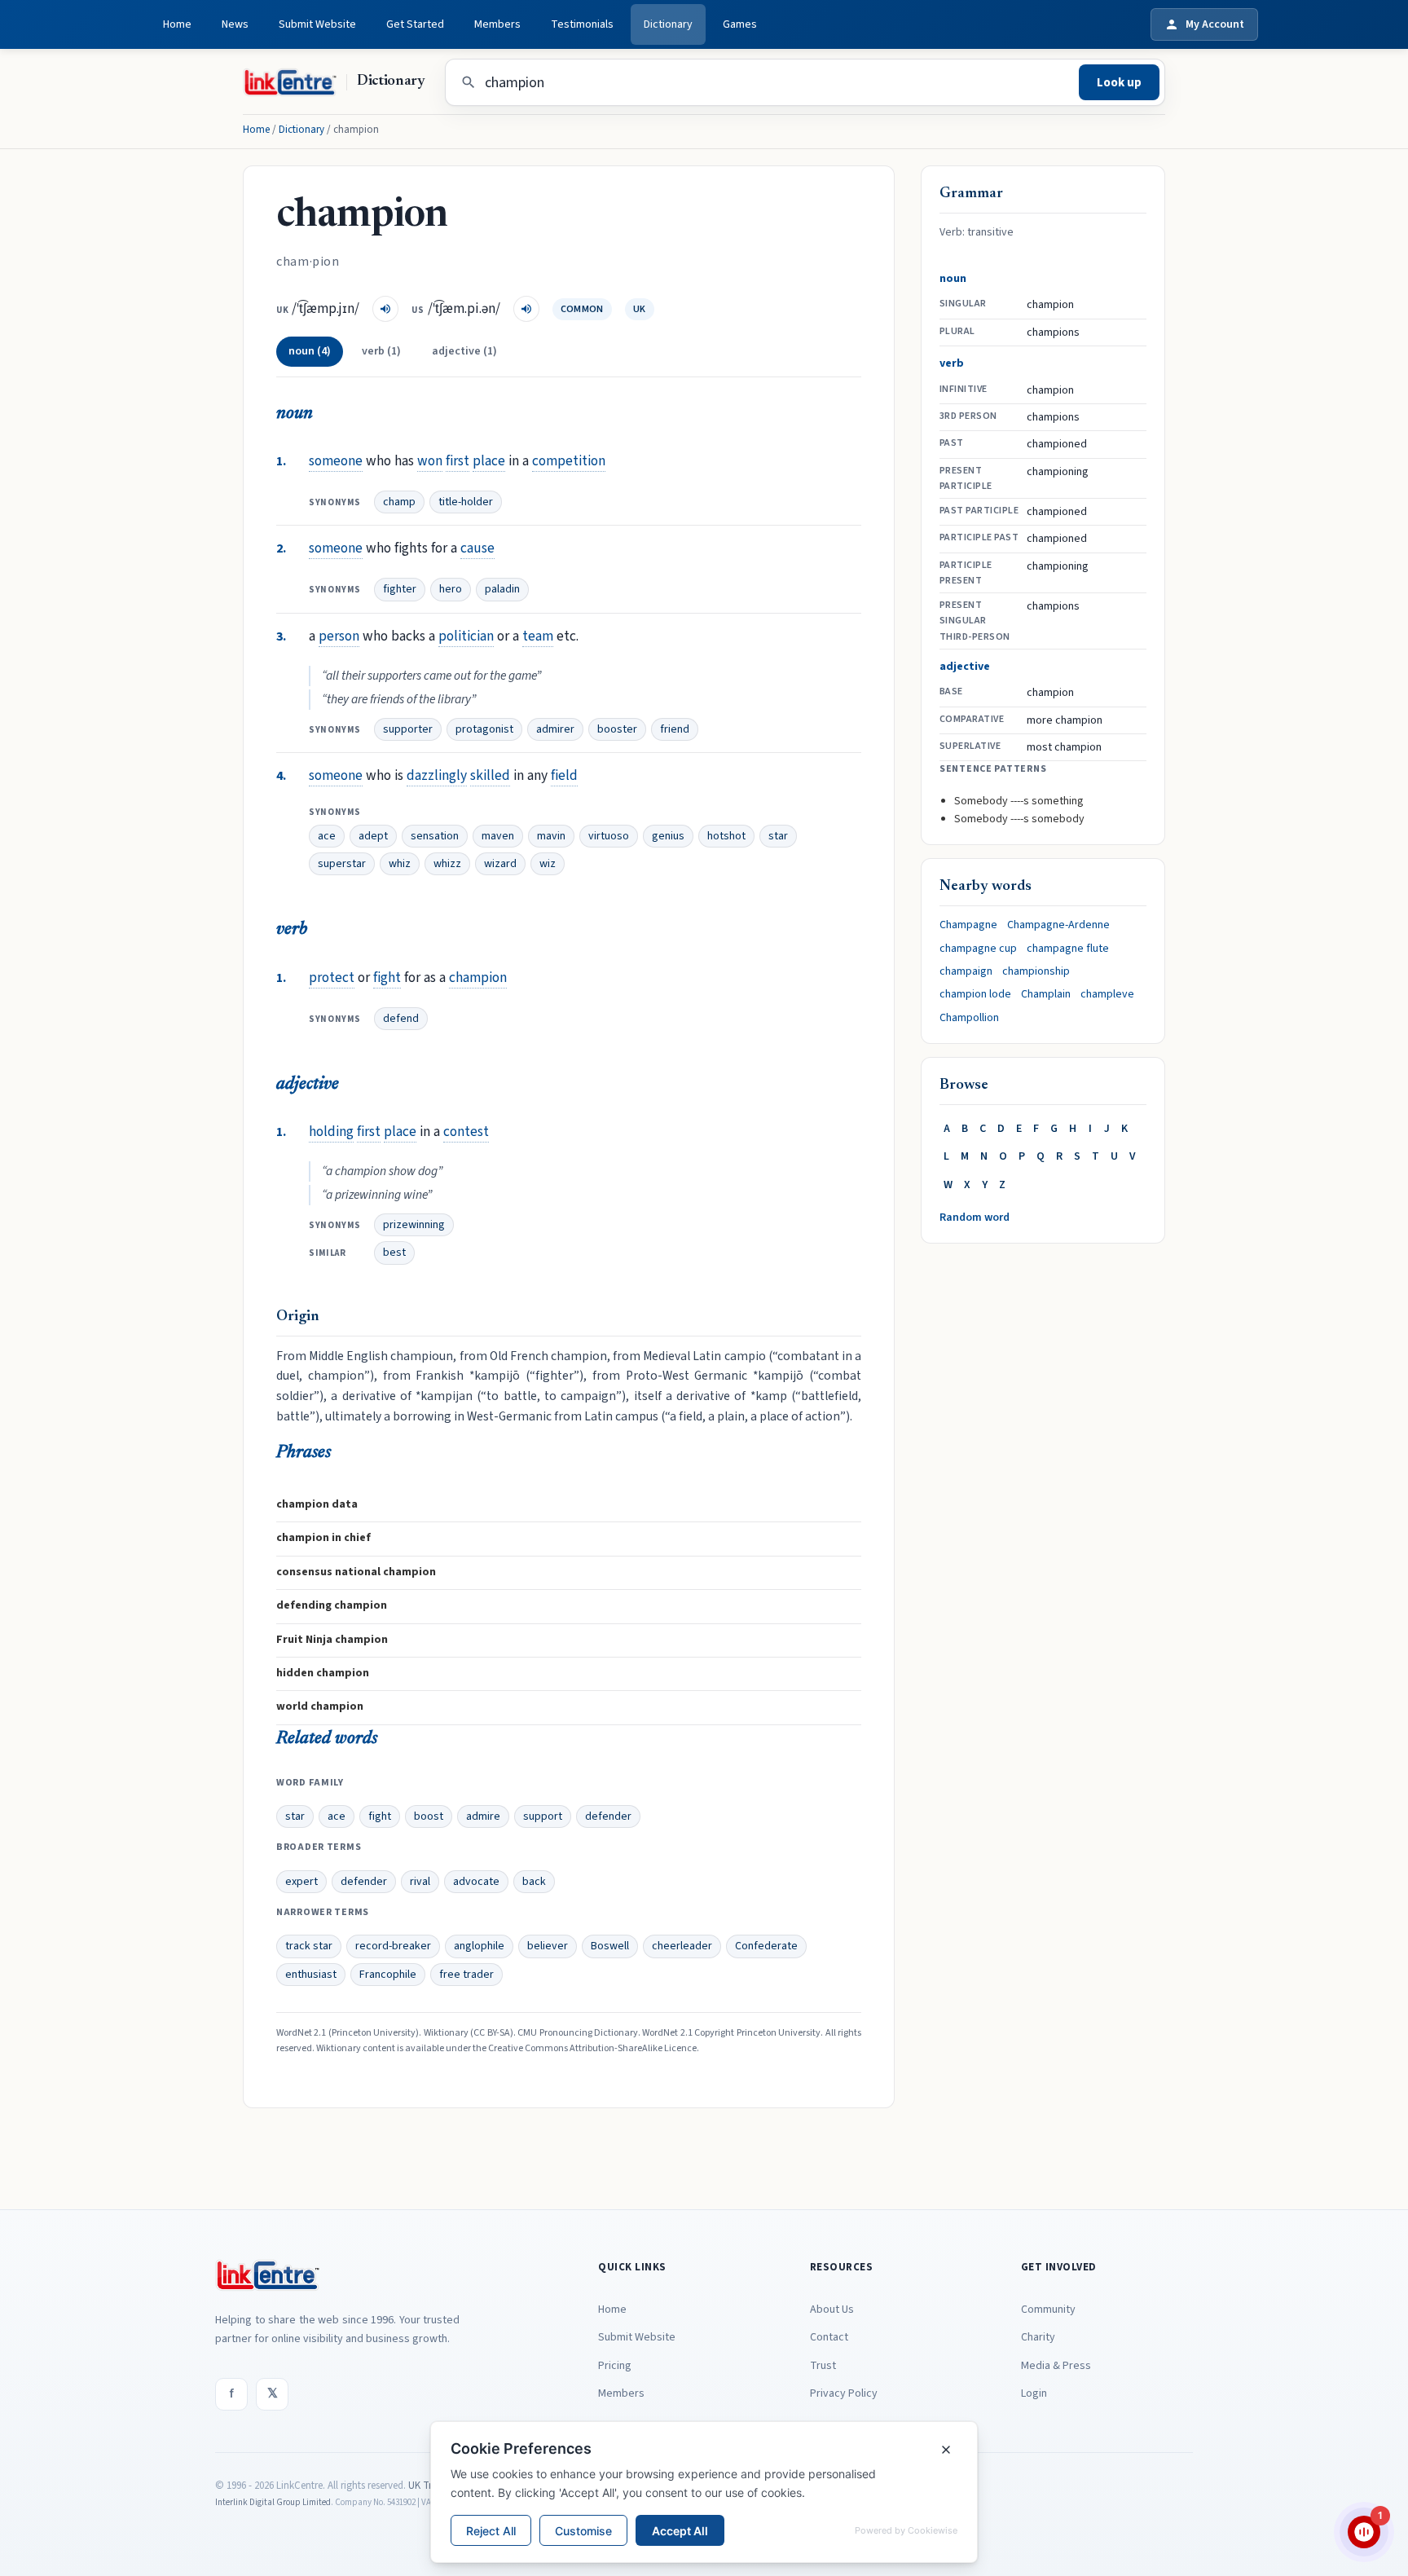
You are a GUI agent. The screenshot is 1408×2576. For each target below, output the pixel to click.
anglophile (479, 1946)
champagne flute (1068, 949)
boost (429, 1816)
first (458, 461)
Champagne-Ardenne (1058, 925)
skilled (490, 775)
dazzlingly (437, 775)
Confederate (766, 1946)
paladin (502, 589)
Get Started (415, 24)
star (778, 836)
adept (373, 836)
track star (309, 1946)
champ (399, 502)
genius (668, 836)
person (339, 636)
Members (497, 24)
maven (498, 836)
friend (675, 729)
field (564, 775)
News (235, 24)
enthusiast (311, 1975)
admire (483, 1816)
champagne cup (978, 949)
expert (301, 1882)
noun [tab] (310, 351)
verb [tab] (381, 351)
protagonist (484, 729)
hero (451, 589)
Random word (975, 1218)
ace (327, 836)
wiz (548, 864)
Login (1034, 2393)
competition (569, 461)
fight (387, 978)
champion (478, 978)
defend (401, 1019)
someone (336, 461)
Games (740, 24)
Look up (1119, 83)
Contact (829, 2337)
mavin (551, 836)
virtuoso (609, 836)
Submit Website (317, 24)
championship (1036, 971)
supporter (408, 729)
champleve (1107, 994)
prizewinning (414, 1225)
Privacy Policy (844, 2393)
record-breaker (393, 1946)
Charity (1038, 2337)
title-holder (466, 502)
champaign (966, 971)
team (538, 636)
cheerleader (682, 1946)
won (430, 461)
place (489, 461)
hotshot (726, 836)
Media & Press (1056, 2366)
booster (617, 729)
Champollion (969, 1018)
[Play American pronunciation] (526, 309)
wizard (500, 864)
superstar (342, 864)
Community (1048, 2310)
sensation (435, 836)
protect (332, 978)
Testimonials (582, 24)
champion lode (975, 994)
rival (420, 1882)
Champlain (1046, 994)
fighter (400, 589)
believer (548, 1946)
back (534, 1882)
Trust (823, 2366)
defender (608, 1816)
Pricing (615, 2366)
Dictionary (668, 24)
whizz (447, 864)
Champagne (968, 925)
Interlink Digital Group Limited (273, 2502)
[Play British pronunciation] (385, 309)
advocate (476, 1882)
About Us (832, 2310)
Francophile (388, 1975)
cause (477, 548)
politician (466, 636)
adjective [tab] (464, 351)
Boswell (610, 1946)
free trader (466, 1975)
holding (331, 1132)
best (394, 1253)
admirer (555, 729)
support (543, 1816)
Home (177, 24)
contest (466, 1132)
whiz (400, 864)
